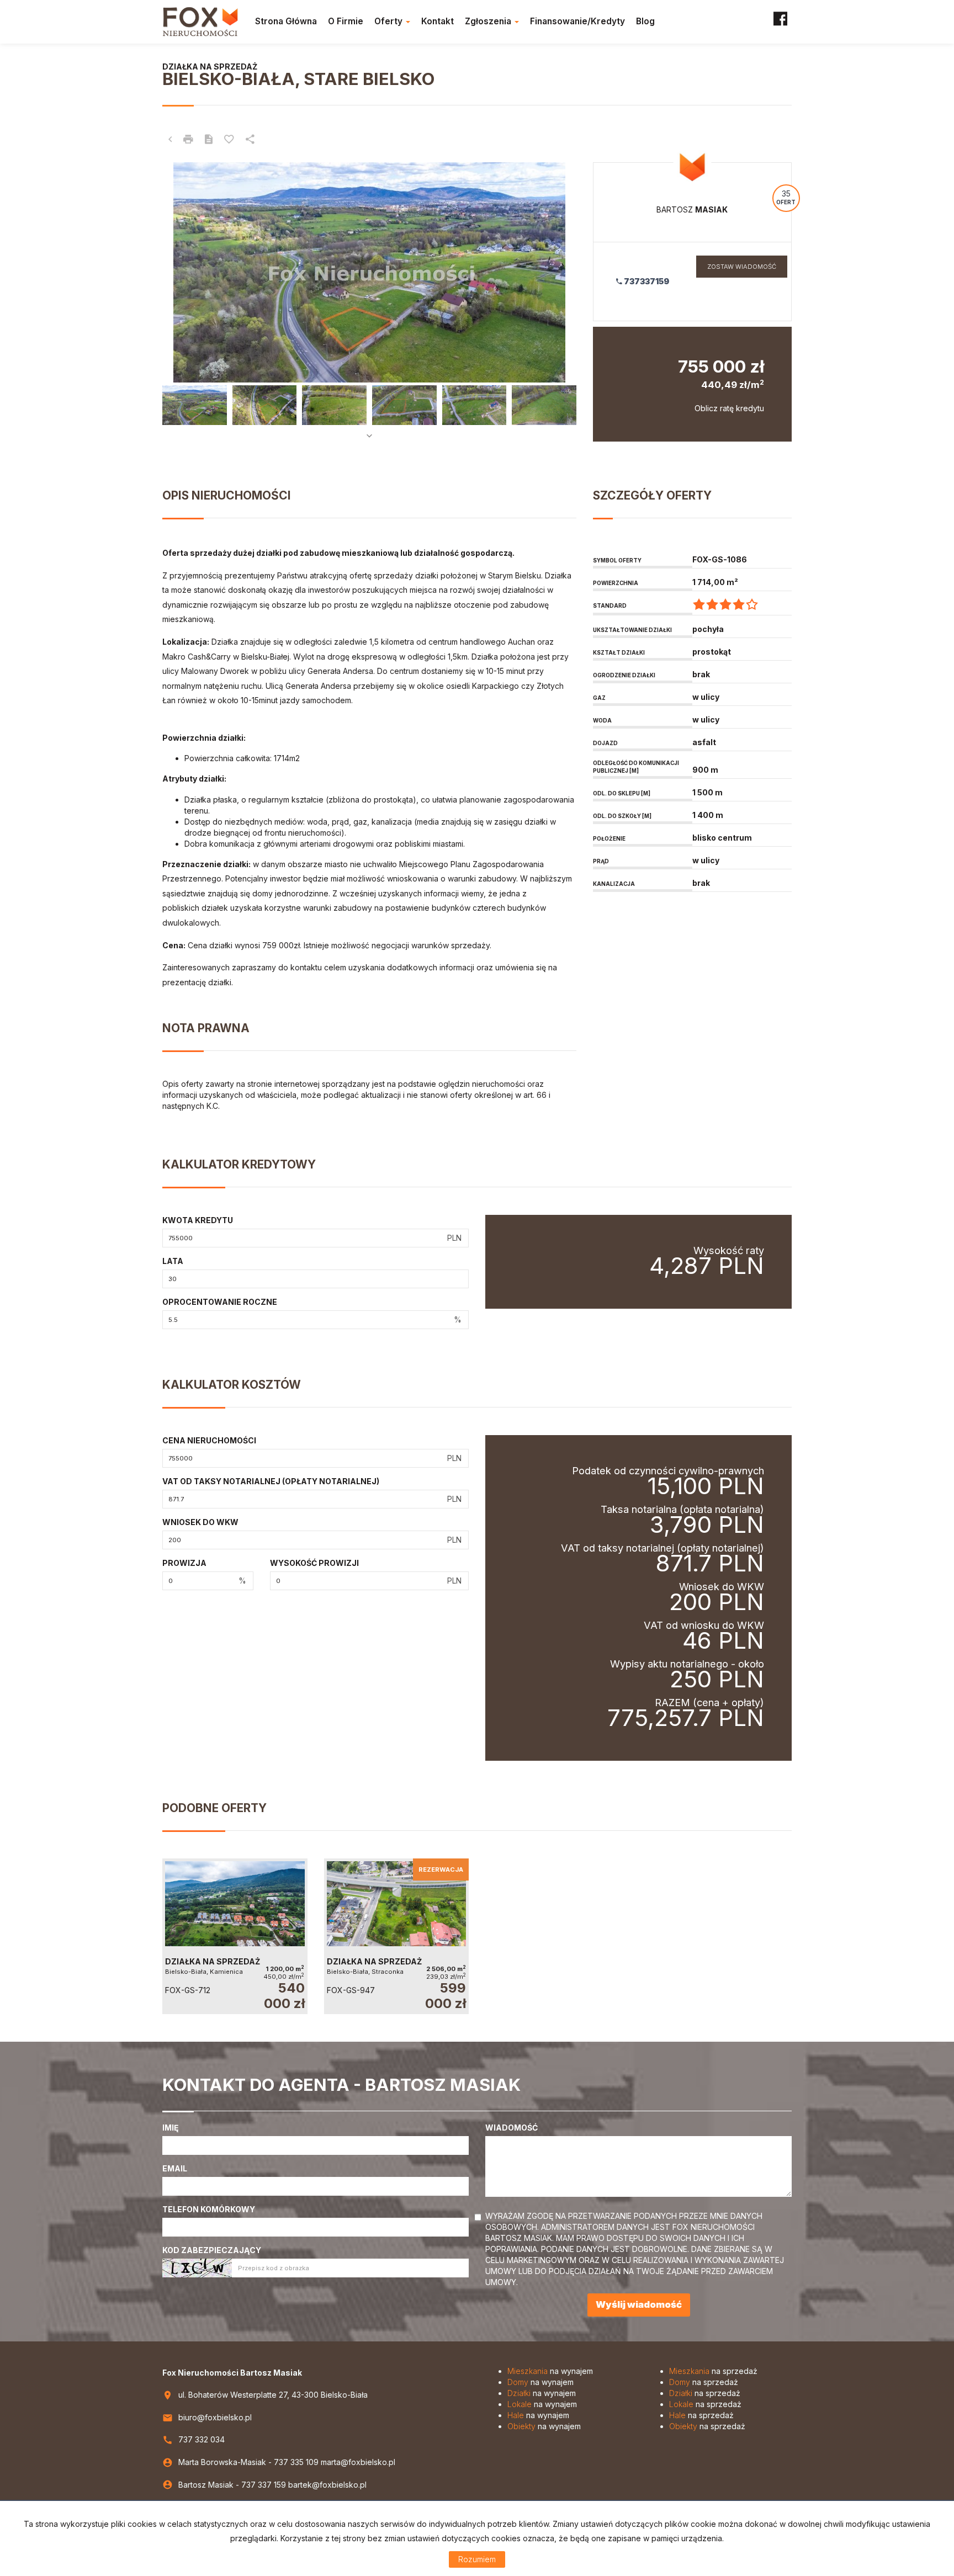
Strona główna (286, 21)
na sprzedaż (713, 2371)
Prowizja (184, 1563)
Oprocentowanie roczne (220, 1302)
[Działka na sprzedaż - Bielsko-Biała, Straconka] (397, 1936)
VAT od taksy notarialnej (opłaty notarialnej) (271, 1481)
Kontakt (438, 21)
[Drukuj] (188, 140)
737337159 (646, 281)
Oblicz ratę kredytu (729, 408)
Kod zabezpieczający (212, 2250)
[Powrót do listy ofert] (170, 140)
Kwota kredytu (198, 1220)
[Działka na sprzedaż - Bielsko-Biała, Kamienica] (235, 1936)
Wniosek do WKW (200, 1522)
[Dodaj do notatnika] (229, 140)
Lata (173, 1261)
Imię (171, 2128)
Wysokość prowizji (314, 1563)
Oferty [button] (389, 21)
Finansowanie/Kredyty (577, 21)
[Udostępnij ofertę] (250, 140)
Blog (645, 21)
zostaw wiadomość (742, 267)
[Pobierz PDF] (209, 140)
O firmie (346, 21)
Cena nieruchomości (209, 1440)
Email (175, 2168)
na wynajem (550, 2371)
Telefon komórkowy (209, 2209)
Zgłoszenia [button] (489, 21)
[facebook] (780, 22)
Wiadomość (512, 2128)
